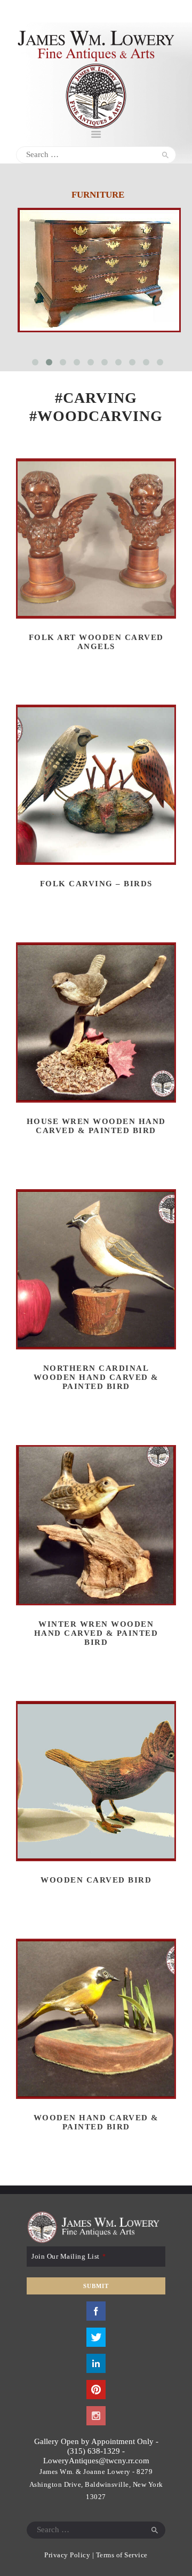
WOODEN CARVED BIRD (96, 1880)
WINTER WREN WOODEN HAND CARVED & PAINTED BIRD (96, 1633)
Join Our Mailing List (69, 2256)
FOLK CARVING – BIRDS (96, 884)
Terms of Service (122, 2555)
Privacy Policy (67, 2555)
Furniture (98, 195)
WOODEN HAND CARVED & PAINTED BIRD (96, 2122)
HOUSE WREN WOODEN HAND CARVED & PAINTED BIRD (96, 1126)
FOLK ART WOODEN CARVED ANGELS (96, 642)
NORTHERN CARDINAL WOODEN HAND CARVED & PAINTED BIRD (96, 1377)
